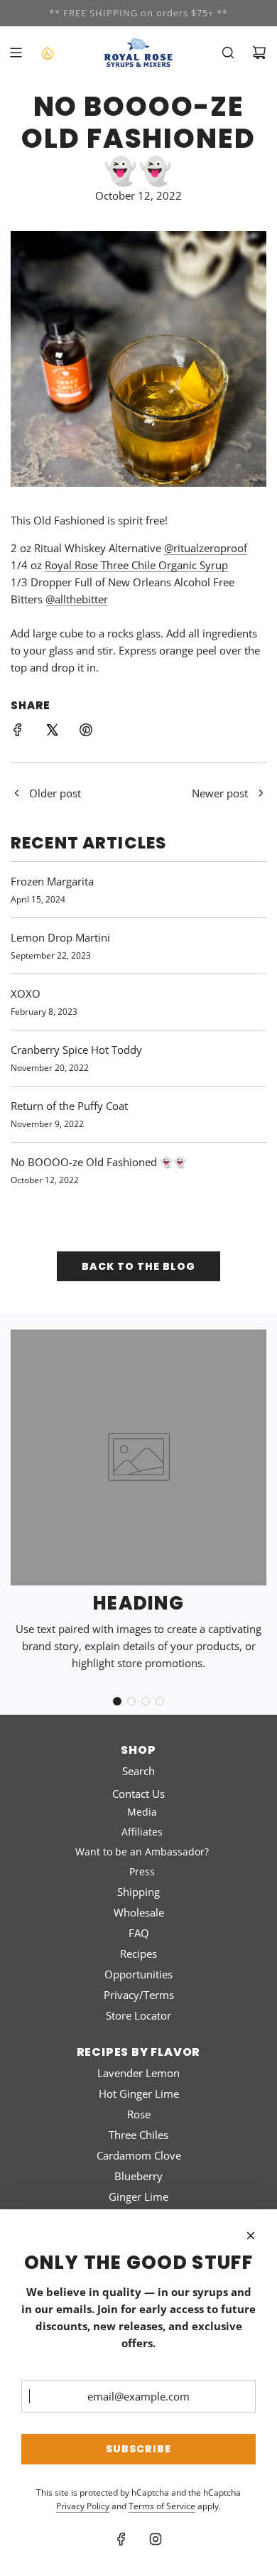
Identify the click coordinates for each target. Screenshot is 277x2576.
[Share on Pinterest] (86, 732)
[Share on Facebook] (18, 732)
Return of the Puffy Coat (69, 1106)
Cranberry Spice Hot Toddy (76, 1050)
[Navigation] (16, 53)
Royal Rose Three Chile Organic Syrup (136, 565)
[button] (117, 1701)
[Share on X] (52, 732)
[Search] (228, 53)
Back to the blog (138, 1266)
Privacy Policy (83, 2506)
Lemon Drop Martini (60, 937)
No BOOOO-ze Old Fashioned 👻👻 (99, 1162)
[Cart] (259, 53)
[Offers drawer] (47, 53)
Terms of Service (162, 2506)
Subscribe (138, 2449)
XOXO (26, 993)
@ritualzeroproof (206, 548)
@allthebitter (77, 599)
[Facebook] (121, 2539)
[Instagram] (156, 2539)
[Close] (251, 2236)
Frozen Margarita (52, 881)
